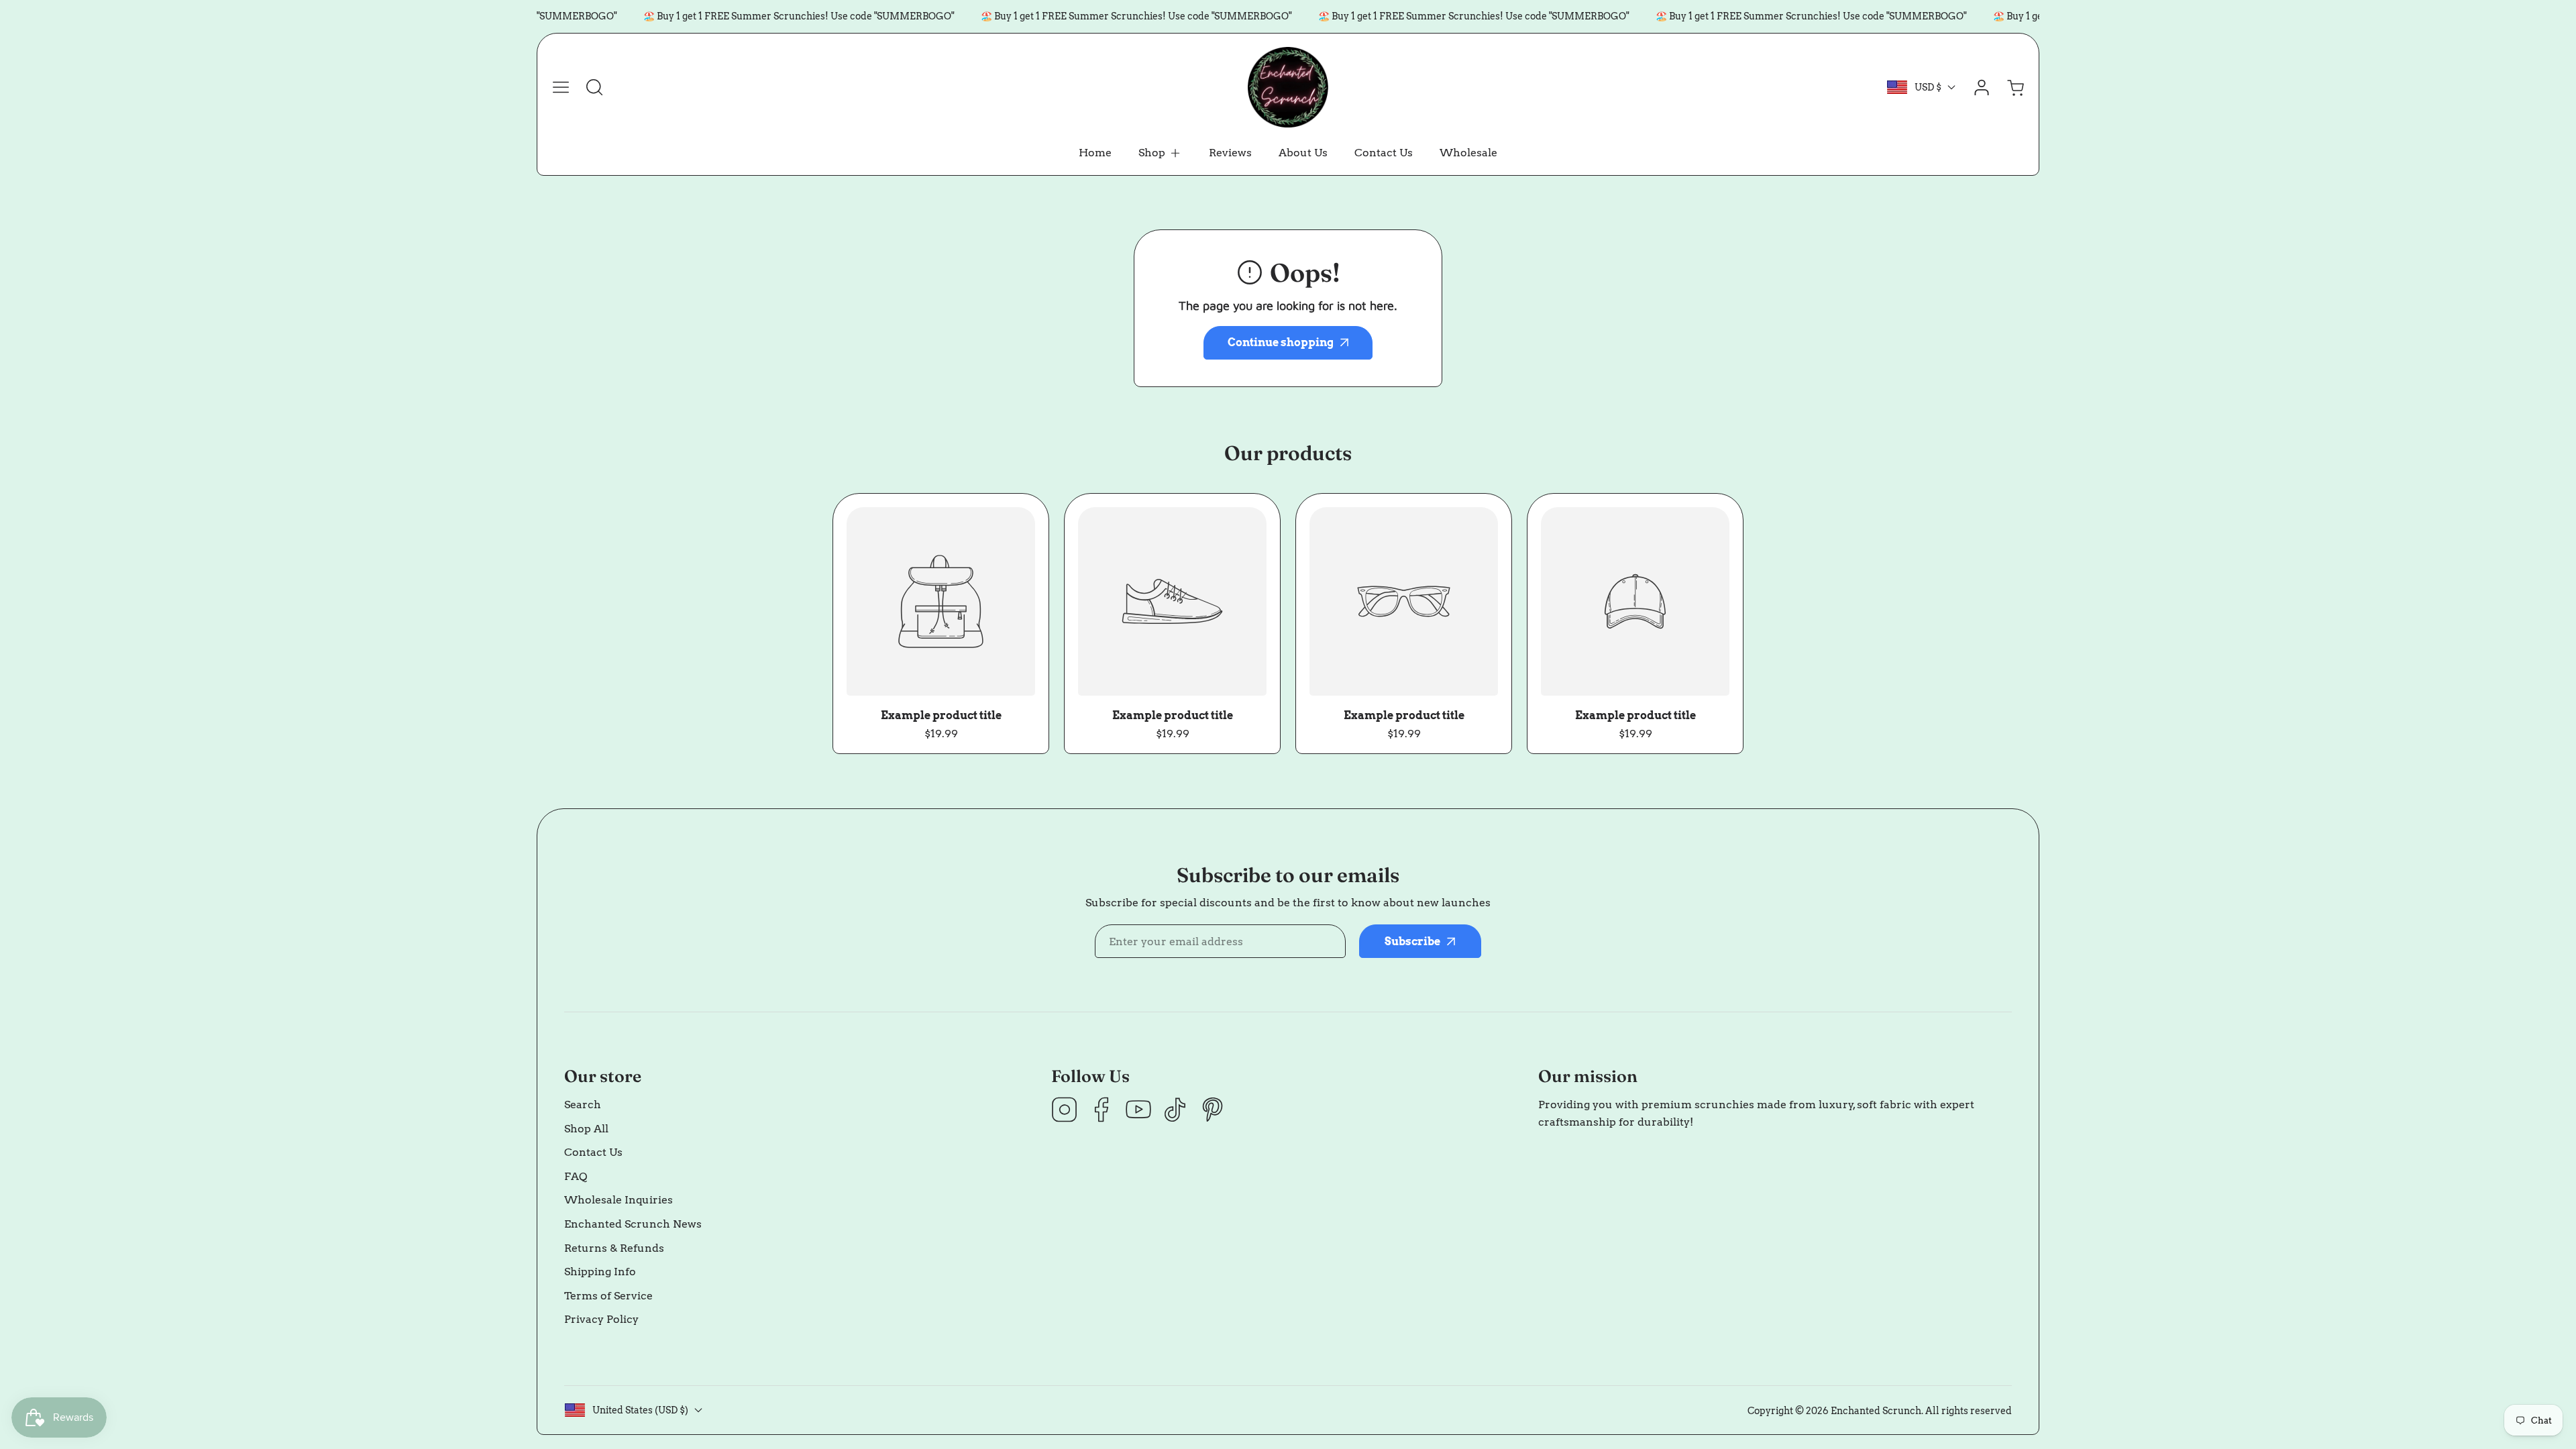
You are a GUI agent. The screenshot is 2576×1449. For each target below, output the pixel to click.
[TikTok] (1175, 1111)
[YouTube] (1138, 1111)
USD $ (1928, 87)
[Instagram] (1065, 1111)
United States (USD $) (640, 1410)
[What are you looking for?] (594, 87)
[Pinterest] (1212, 1111)
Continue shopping (1281, 342)
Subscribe (1412, 942)
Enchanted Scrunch (1876, 1411)
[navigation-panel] (561, 87)
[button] (1160, 153)
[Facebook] (1102, 1111)
